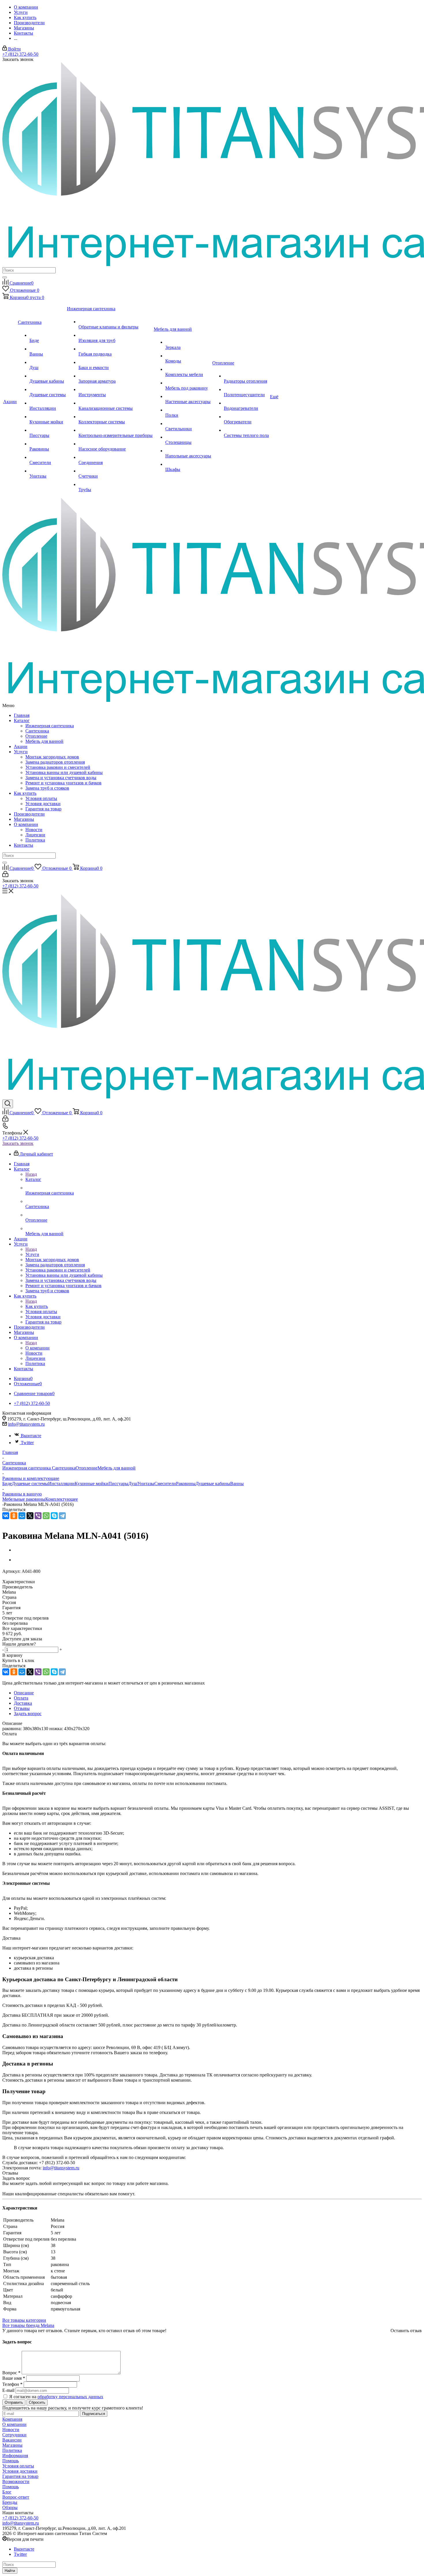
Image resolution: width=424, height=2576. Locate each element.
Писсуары (118, 1484)
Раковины (186, 1484)
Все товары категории (24, 2320)
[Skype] (54, 1516)
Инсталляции (61, 1484)
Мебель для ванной (44, 741)
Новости (34, 830)
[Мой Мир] (22, 1516)
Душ (133, 1484)
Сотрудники (14, 2435)
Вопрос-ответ (16, 2497)
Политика (35, 840)
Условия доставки (43, 804)
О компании (26, 824)
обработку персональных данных (70, 2397)
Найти (10, 2571)
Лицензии (35, 835)
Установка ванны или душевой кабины (64, 772)
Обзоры (10, 2507)
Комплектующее (62, 1499)
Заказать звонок (18, 1143)
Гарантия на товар (43, 809)
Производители (29, 814)
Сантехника (37, 731)
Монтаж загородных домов (52, 757)
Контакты (24, 845)
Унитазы (146, 1484)
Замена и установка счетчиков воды (61, 778)
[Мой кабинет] (5, 875)
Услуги (21, 752)
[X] (30, 1516)
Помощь (11, 2461)
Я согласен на (56, 2397)
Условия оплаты (41, 798)
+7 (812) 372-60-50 (20, 54)
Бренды (10, 2502)
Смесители (165, 1484)
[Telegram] (62, 1516)
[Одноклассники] (14, 1516)
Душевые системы (30, 1484)
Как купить (25, 793)
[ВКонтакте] (6, 1516)
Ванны (237, 1484)
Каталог (22, 720)
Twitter (27, 1443)
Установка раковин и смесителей (58, 767)
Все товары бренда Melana (28, 2325)
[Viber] (38, 1516)
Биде (7, 1484)
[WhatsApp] (46, 1516)
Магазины (24, 819)
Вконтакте (31, 1436)
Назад (31, 1174)
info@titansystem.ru (26, 1424)
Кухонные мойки (92, 1484)
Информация (15, 2456)
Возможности (16, 2481)
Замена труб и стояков (47, 788)
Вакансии (12, 2440)
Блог (7, 2492)
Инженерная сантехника (50, 726)
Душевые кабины (213, 1484)
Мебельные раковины (24, 1499)
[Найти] (5, 277)
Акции (21, 746)
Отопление (36, 736)
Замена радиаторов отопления (55, 762)
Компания (12, 2419)
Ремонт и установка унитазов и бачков (63, 783)
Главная (22, 715)
